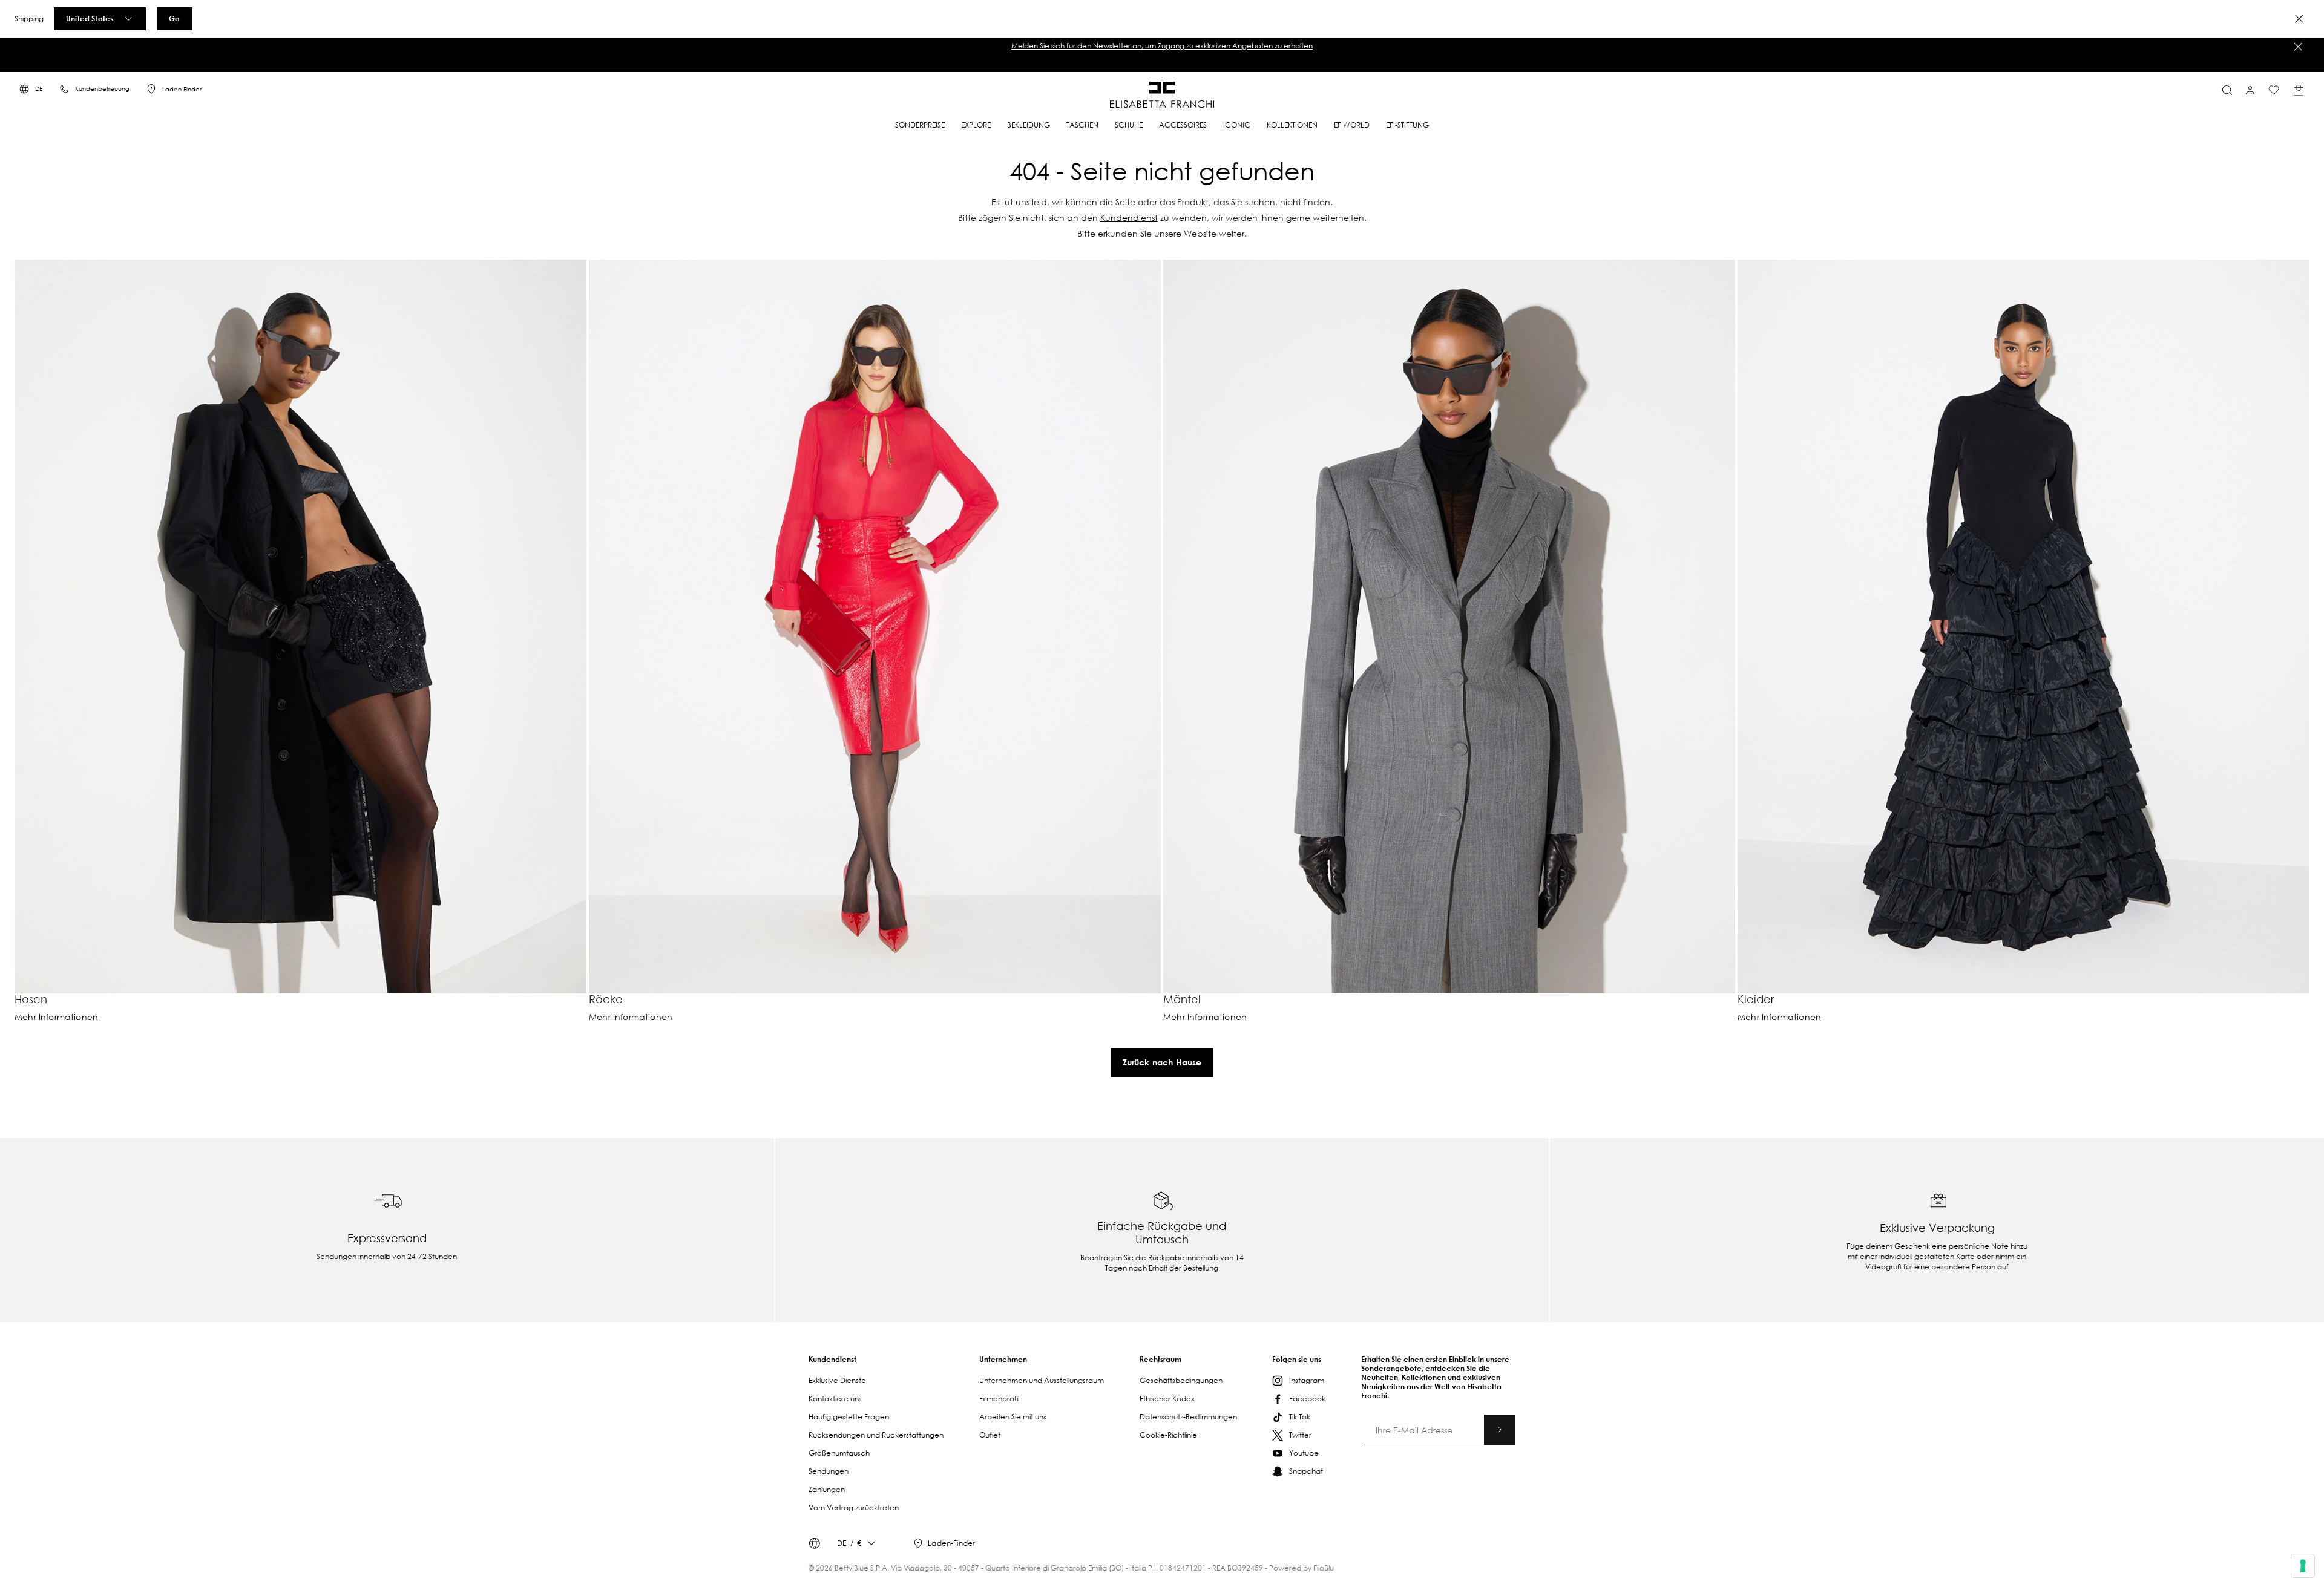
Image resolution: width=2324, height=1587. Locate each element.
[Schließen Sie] (2298, 47)
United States (90, 18)
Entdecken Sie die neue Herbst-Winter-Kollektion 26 (1162, 46)
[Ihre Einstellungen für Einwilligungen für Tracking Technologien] (2303, 1566)
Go (174, 18)
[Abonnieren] (1500, 1430)
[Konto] (2250, 90)
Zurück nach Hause (1162, 1062)
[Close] (2299, 19)
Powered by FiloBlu (1302, 1568)
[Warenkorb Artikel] (2299, 90)
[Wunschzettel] (2274, 90)
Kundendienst (1129, 218)
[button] (1162, 46)
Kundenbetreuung (102, 89)
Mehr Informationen (56, 1017)
